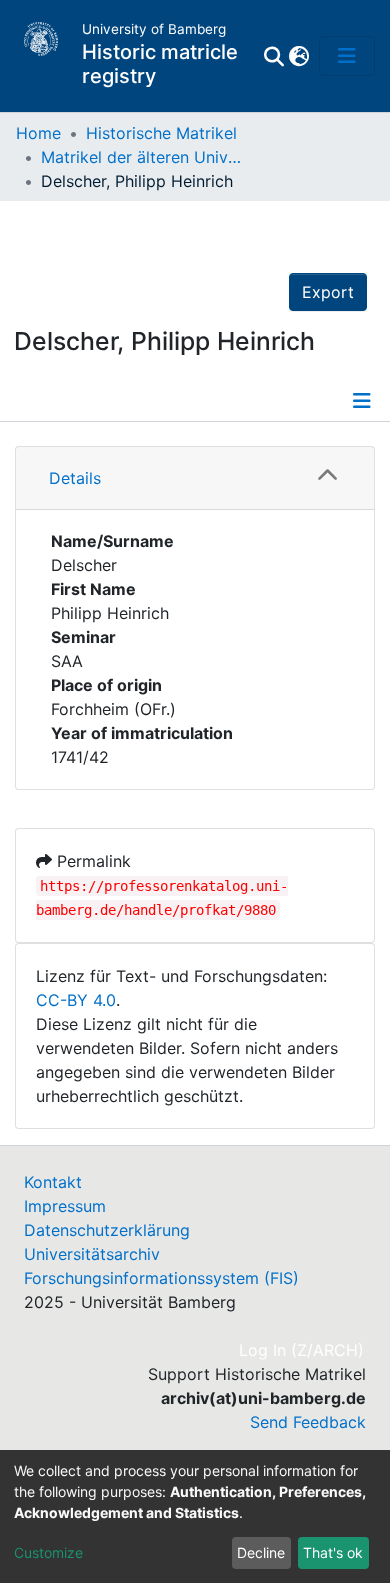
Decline (261, 1552)
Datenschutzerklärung (107, 1230)
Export (328, 292)
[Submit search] (273, 56)
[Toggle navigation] (347, 56)
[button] (298, 56)
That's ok (333, 1552)
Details (75, 478)
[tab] (195, 478)
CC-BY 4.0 (76, 1000)
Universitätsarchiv (92, 1254)
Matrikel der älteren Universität (141, 157)
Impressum (65, 1206)
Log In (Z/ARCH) (302, 1350)
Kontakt (53, 1182)
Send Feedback (308, 1422)
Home (38, 133)
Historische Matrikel (161, 133)
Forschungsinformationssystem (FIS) (161, 1278)
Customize (48, 1552)
